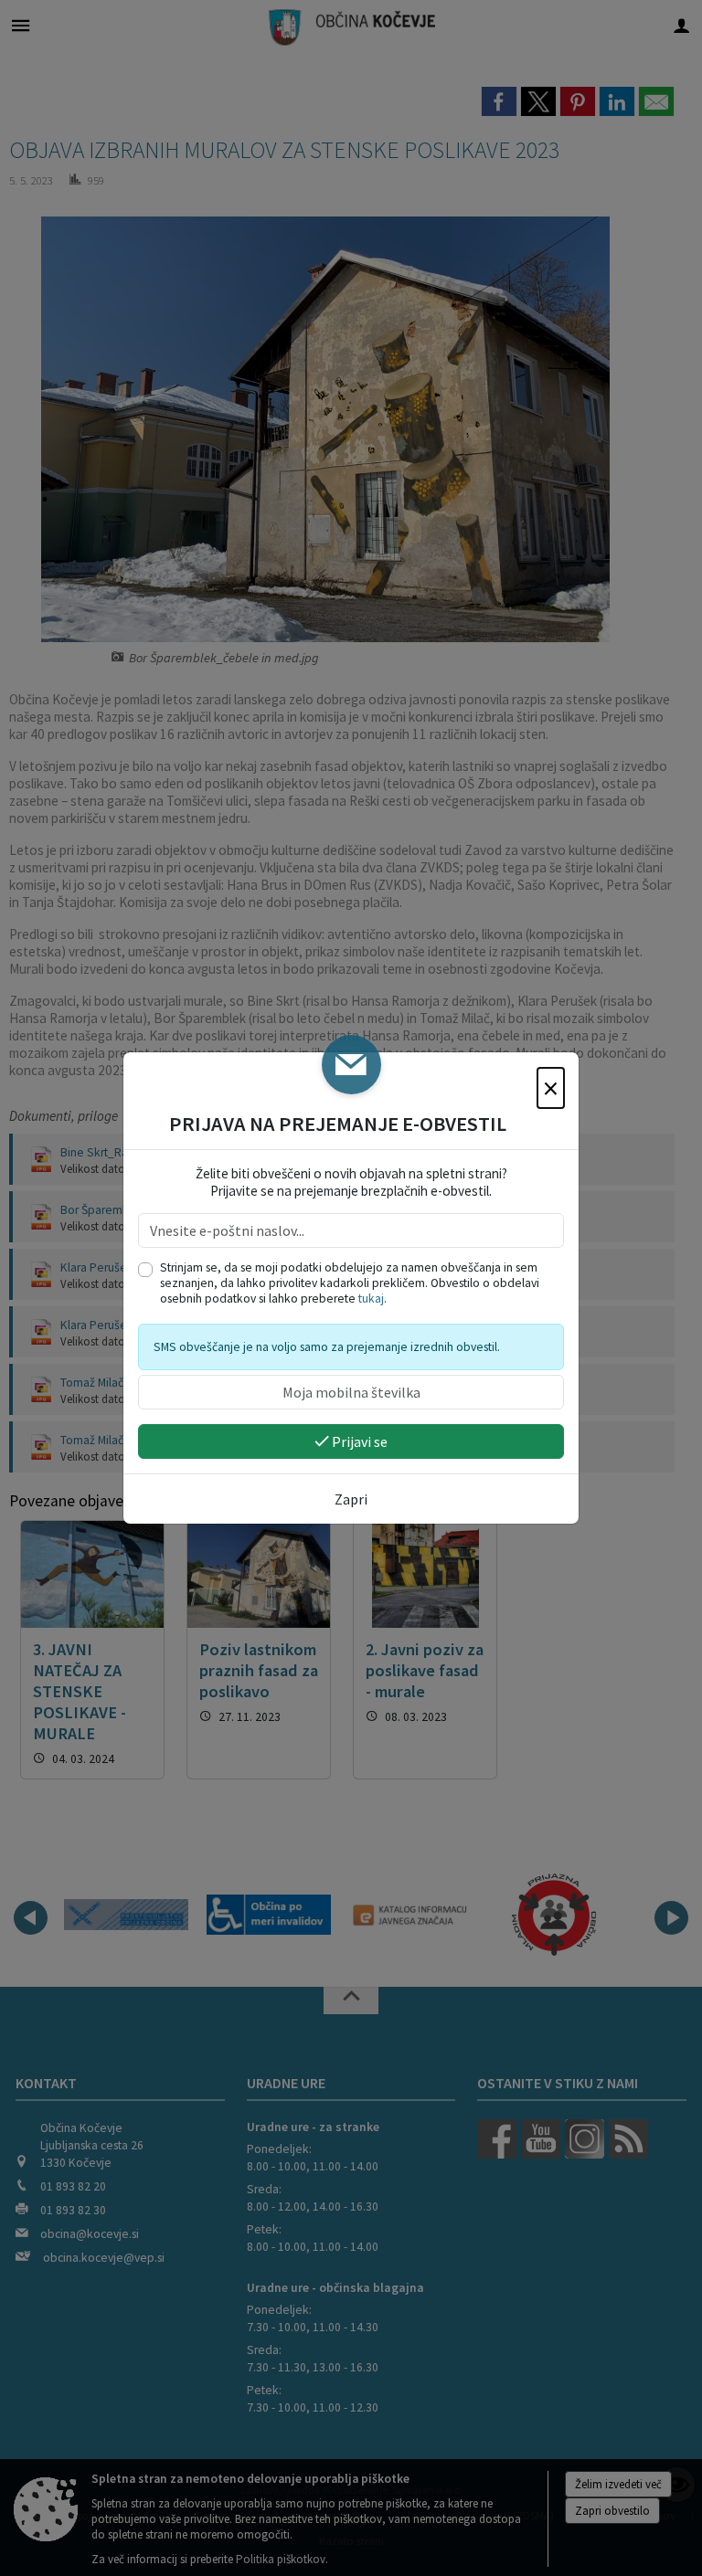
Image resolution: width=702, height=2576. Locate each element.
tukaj (371, 1299)
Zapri (351, 1499)
